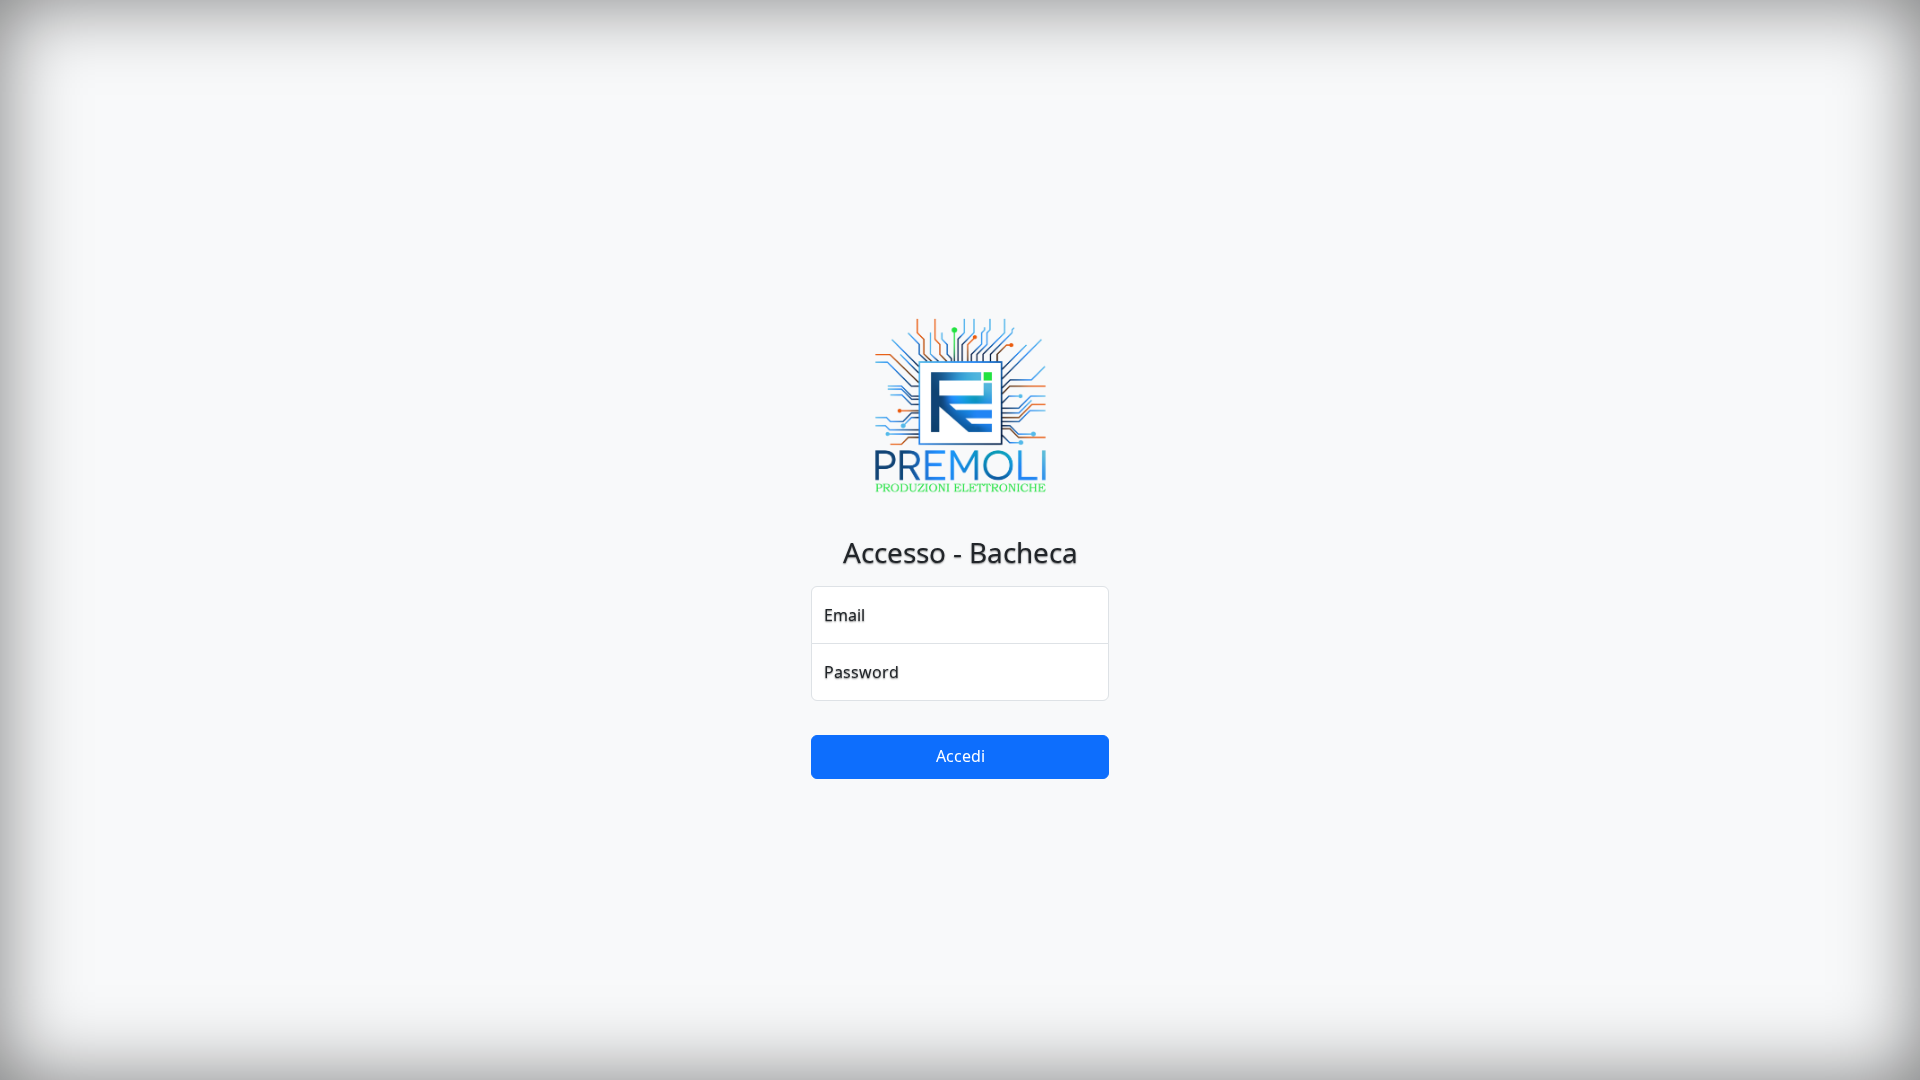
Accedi (960, 756)
